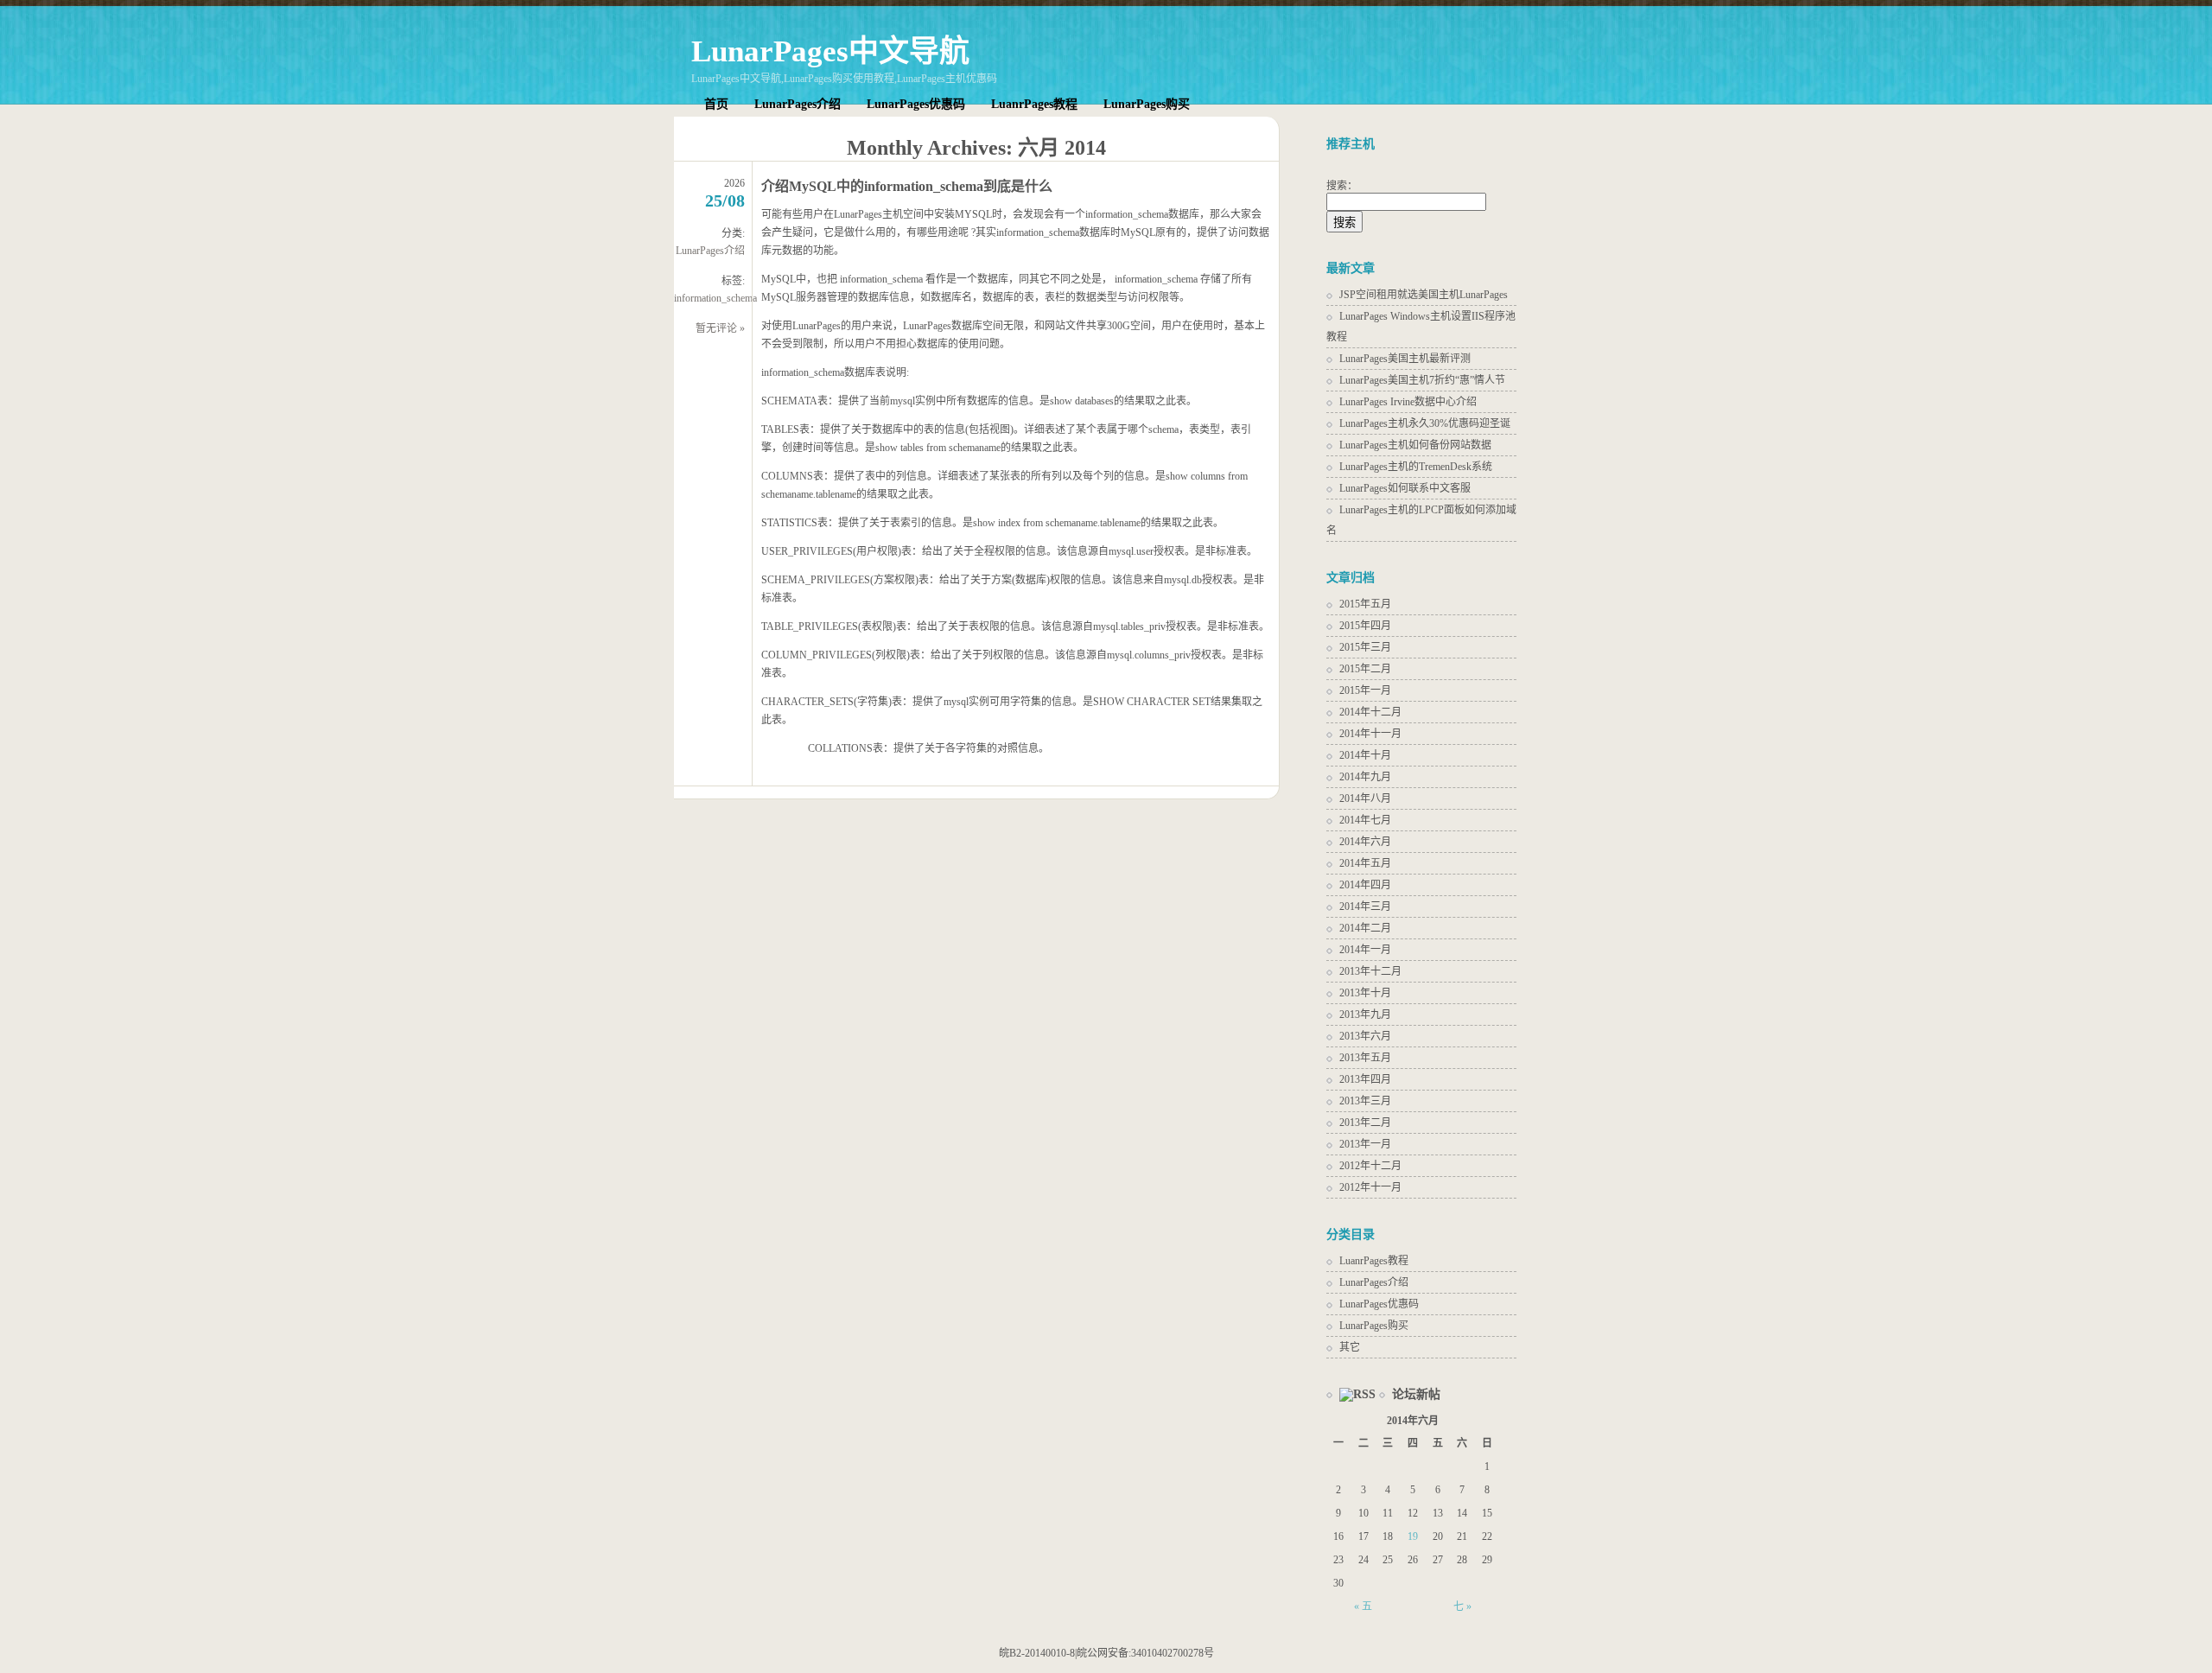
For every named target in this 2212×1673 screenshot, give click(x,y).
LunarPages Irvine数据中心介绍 (1408, 402)
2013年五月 (1365, 1058)
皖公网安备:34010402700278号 (1145, 1653)
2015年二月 (1365, 669)
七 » (1462, 1606)
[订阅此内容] (1351, 1394)
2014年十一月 (1370, 734)
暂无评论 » (720, 328)
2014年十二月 (1370, 712)
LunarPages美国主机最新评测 (1405, 359)
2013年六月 (1365, 1036)
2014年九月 (1365, 777)
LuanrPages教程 (1034, 104)
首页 (716, 104)
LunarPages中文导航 (830, 51)
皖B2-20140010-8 (1037, 1653)
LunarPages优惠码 (916, 104)
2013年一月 (1365, 1144)
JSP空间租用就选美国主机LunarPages (1424, 295)
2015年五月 (1365, 604)
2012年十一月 (1370, 1187)
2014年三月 (1365, 906)
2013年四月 (1365, 1079)
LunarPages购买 (1147, 104)
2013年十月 (1365, 993)
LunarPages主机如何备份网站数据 (1415, 445)
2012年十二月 (1370, 1166)
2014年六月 (1365, 842)
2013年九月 (1365, 1015)
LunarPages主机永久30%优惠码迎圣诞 (1425, 423)
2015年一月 (1365, 690)
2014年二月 (1365, 928)
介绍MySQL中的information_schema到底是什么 (907, 186)
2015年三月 (1365, 647)
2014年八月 (1365, 798)
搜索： (1342, 186)
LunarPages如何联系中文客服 (1405, 488)
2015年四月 (1365, 626)
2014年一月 (1365, 950)
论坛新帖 (1416, 1394)
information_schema (715, 298)
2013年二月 (1365, 1123)
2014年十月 (1365, 755)
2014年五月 (1365, 863)
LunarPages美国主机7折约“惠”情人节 (1422, 380)
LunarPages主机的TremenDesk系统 (1416, 467)
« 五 (1363, 1606)
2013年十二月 (1370, 971)
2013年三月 (1365, 1101)
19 (1413, 1536)
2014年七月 (1365, 820)
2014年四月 (1365, 885)
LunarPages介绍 (798, 104)
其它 (1350, 1347)
